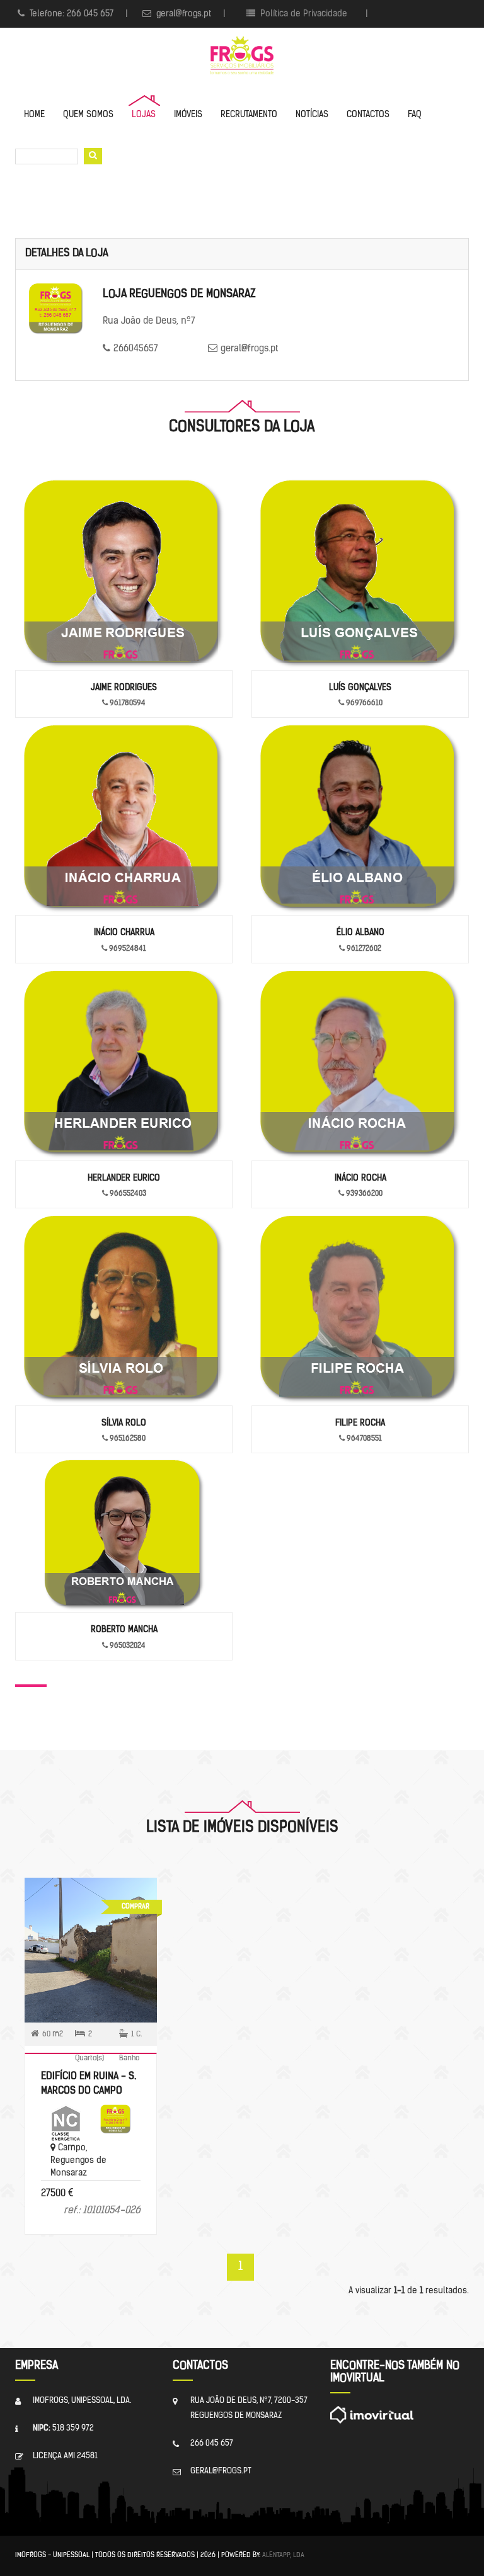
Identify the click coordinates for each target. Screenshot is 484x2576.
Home (34, 115)
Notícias (312, 115)
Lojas (144, 115)
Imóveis (188, 115)
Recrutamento (249, 115)
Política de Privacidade (302, 14)
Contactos (368, 115)
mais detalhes (91, 1926)
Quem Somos (88, 115)
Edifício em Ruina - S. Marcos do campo (89, 2084)
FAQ (415, 115)
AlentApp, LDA (283, 2556)
